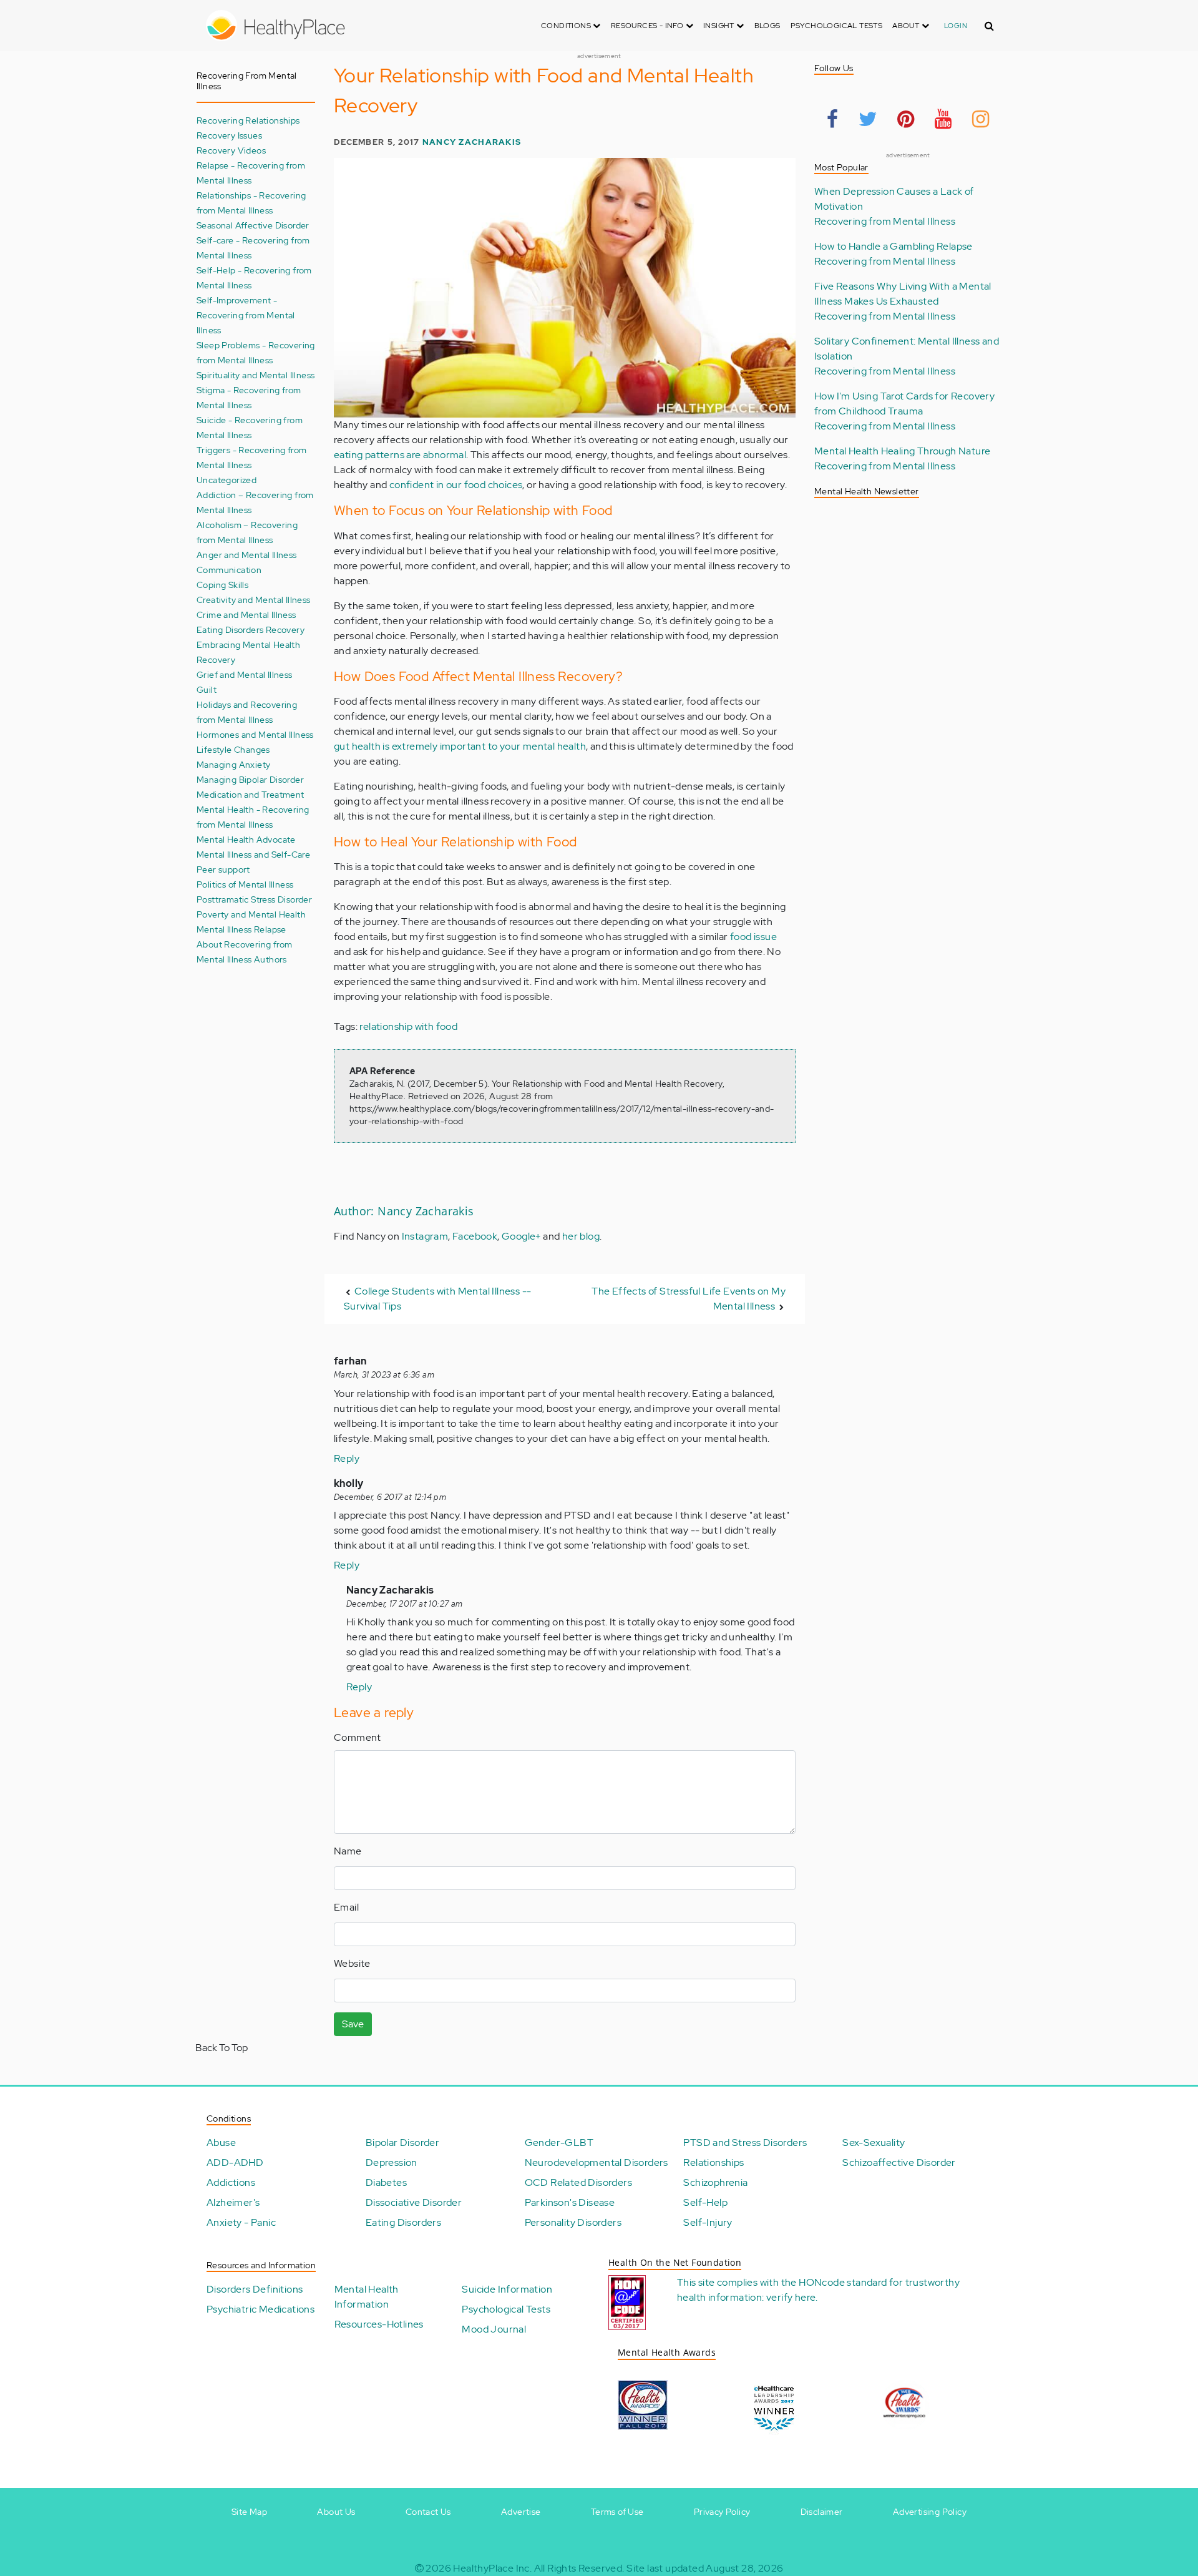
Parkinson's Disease (570, 2202)
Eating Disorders (403, 2222)
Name (348, 1851)
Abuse (221, 2143)
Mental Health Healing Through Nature (902, 451)
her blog (581, 1236)
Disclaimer (822, 2512)
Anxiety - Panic (241, 2222)
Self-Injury (708, 2222)
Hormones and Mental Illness (255, 734)
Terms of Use (617, 2512)
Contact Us (428, 2512)
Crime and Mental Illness (246, 615)
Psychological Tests (837, 26)
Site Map (249, 2512)
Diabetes (386, 2182)
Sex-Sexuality (874, 2143)
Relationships (713, 2162)
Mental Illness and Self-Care (253, 854)
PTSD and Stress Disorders (745, 2143)
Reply (347, 1458)
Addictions (231, 2182)
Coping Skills (222, 585)
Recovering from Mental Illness (885, 221)
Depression (392, 2162)
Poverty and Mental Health (251, 914)
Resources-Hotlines (379, 2324)
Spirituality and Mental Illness (256, 375)
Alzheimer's (233, 2202)
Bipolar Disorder (402, 2143)
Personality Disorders (573, 2222)
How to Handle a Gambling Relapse (894, 246)
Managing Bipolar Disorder (250, 779)
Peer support (223, 869)
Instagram (425, 1236)
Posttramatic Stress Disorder (254, 899)
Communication (229, 570)
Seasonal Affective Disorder (253, 225)
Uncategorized (226, 480)
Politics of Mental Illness (245, 884)
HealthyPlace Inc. (492, 2568)
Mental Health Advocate (246, 839)
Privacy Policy (722, 2512)
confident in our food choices (456, 485)
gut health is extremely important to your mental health (460, 746)
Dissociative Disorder (414, 2202)
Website (352, 1963)
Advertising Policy (930, 2512)
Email (346, 1907)
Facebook (475, 1236)
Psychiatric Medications (261, 2309)
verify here (791, 2297)
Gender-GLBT (559, 2143)
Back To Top (222, 2048)
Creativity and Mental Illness (254, 600)
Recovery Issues (229, 135)
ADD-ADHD (235, 2162)
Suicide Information (507, 2289)
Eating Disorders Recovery (251, 629)
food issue (753, 937)
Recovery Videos (231, 150)
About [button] (907, 26)
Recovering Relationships (248, 120)
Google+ (521, 1236)
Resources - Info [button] (648, 26)
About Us (336, 2512)
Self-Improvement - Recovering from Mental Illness (246, 315)
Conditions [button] (567, 26)
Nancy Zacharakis (472, 142)
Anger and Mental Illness (247, 555)
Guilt (207, 689)
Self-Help (705, 2202)
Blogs (767, 26)
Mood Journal (494, 2329)
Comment (358, 1737)
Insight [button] (720, 26)
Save (353, 2024)
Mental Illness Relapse (241, 929)
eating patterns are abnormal (400, 455)
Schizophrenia (715, 2182)
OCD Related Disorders (578, 2182)
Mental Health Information (367, 2297)
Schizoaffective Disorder (899, 2162)
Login (956, 26)
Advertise (521, 2512)
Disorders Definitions (255, 2289)
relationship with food (408, 1026)
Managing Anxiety (233, 764)
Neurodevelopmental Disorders (597, 2162)
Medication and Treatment (251, 794)
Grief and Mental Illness (245, 674)
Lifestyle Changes (233, 749)
